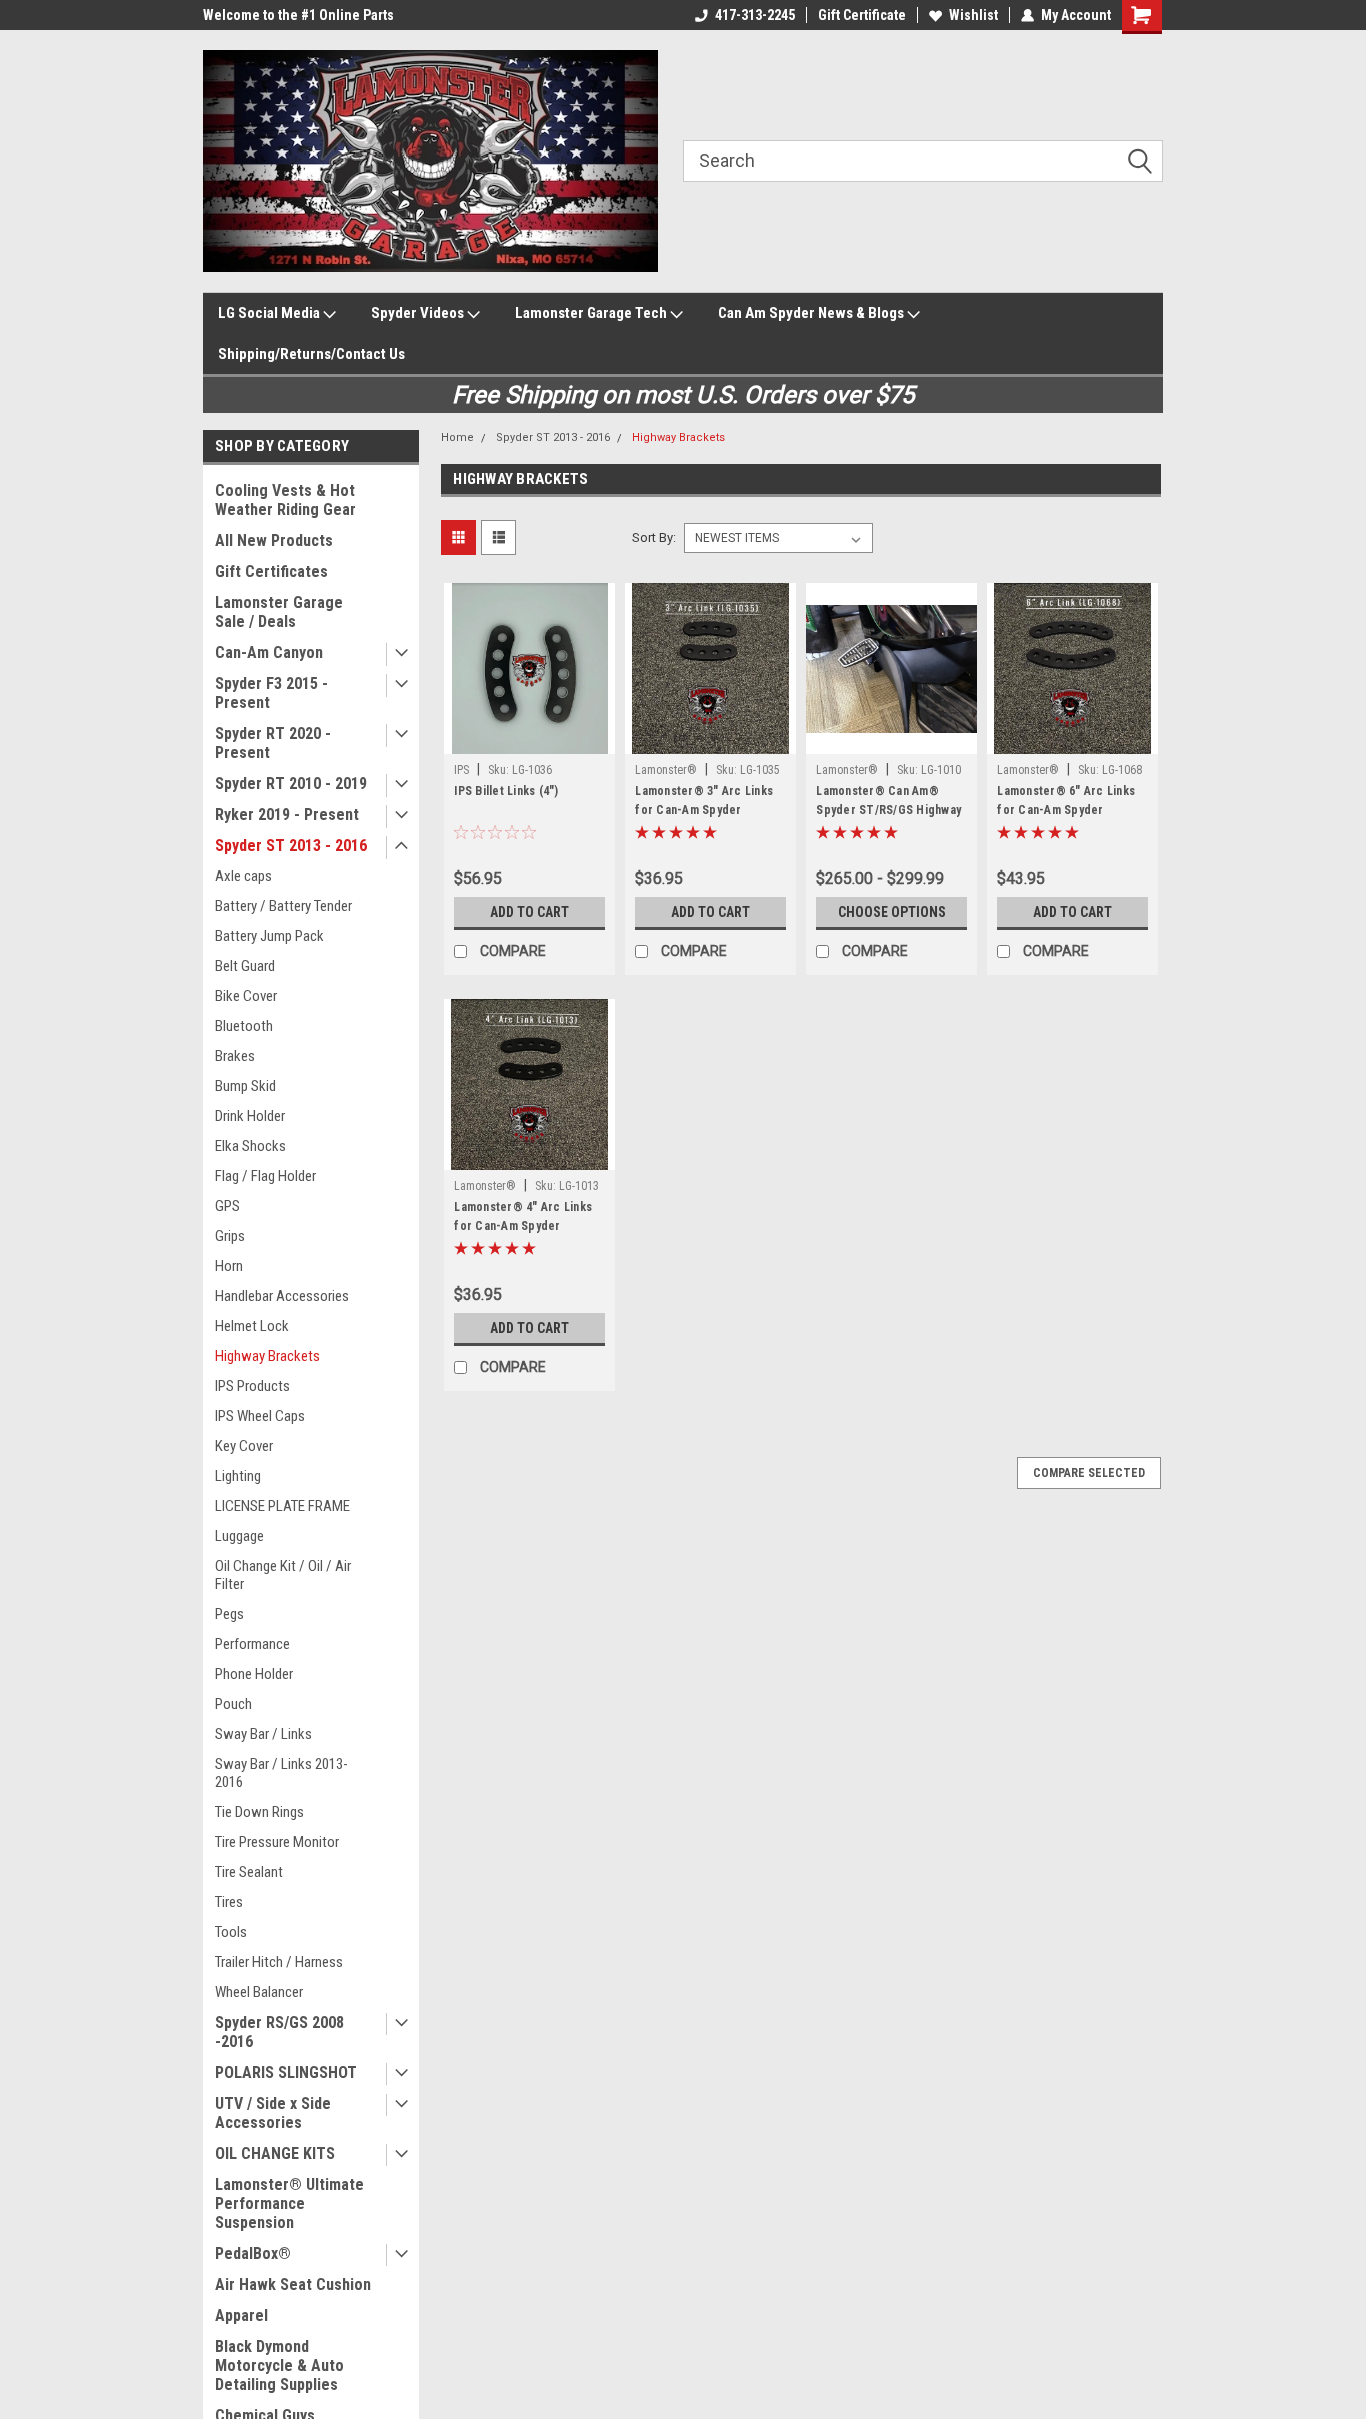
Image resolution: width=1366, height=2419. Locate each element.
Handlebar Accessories (282, 1296)
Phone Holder (254, 1674)
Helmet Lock (252, 1326)
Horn (229, 1266)
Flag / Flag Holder (265, 1176)
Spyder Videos (419, 313)
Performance (252, 1644)
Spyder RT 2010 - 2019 (291, 783)
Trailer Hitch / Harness (279, 1962)
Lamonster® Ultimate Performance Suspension (289, 2203)
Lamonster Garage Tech (592, 313)
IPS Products (252, 1386)
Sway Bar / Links (263, 1734)
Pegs (229, 1614)
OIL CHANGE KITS (275, 2153)
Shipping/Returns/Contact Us (311, 354)
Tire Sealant (249, 1872)
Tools (231, 1932)
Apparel (241, 2315)
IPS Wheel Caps (260, 1416)
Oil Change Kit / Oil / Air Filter (283, 1575)
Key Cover (244, 1446)
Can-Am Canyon (269, 652)
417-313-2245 (755, 15)
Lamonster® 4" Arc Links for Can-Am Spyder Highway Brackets (523, 1226)
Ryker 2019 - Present (287, 814)
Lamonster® (666, 770)
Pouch (233, 1704)
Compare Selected (1089, 1473)
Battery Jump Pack (269, 936)
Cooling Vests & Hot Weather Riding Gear (285, 500)
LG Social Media (270, 313)
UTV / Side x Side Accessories (273, 2113)
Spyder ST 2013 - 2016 (291, 845)
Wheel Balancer (259, 1992)
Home (457, 437)
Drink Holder (250, 1116)
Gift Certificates (271, 571)
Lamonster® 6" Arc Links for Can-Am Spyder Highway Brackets (1066, 810)
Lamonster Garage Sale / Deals (279, 612)
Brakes (235, 1056)
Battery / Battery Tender (283, 906)
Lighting (238, 1476)
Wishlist (973, 15)
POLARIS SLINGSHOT (286, 2072)
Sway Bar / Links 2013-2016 (281, 1773)
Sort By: (654, 537)
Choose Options (892, 912)
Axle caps (243, 876)
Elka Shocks (250, 1146)
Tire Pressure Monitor (277, 1842)
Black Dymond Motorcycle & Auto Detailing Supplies (279, 2365)
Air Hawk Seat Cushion (293, 2284)
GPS (227, 1206)
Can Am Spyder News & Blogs (812, 313)
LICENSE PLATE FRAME (282, 1506)
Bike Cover (246, 996)
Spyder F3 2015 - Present (271, 693)
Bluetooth (244, 1026)
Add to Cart (529, 912)
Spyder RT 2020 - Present (273, 743)
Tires (229, 1902)
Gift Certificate (862, 15)
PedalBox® (253, 2253)
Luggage (239, 1536)
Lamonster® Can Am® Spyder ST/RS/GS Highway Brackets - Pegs (888, 810)
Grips (230, 1236)
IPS (461, 770)
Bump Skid (245, 1086)
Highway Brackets (267, 1356)
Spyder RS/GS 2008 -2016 (279, 2032)
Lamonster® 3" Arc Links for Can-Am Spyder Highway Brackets (704, 810)
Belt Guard (245, 966)
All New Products (274, 540)
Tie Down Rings (259, 1812)
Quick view (530, 739)
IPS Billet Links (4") (506, 791)
